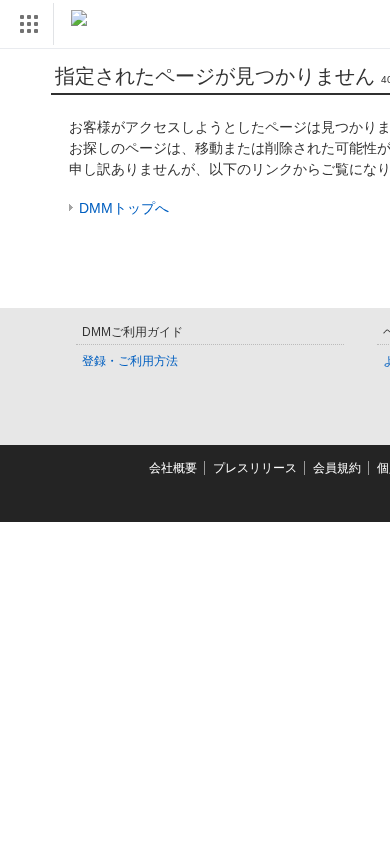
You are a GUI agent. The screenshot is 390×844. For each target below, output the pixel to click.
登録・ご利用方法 (130, 361)
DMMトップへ (124, 208)
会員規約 (337, 468)
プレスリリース (255, 468)
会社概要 (173, 468)
